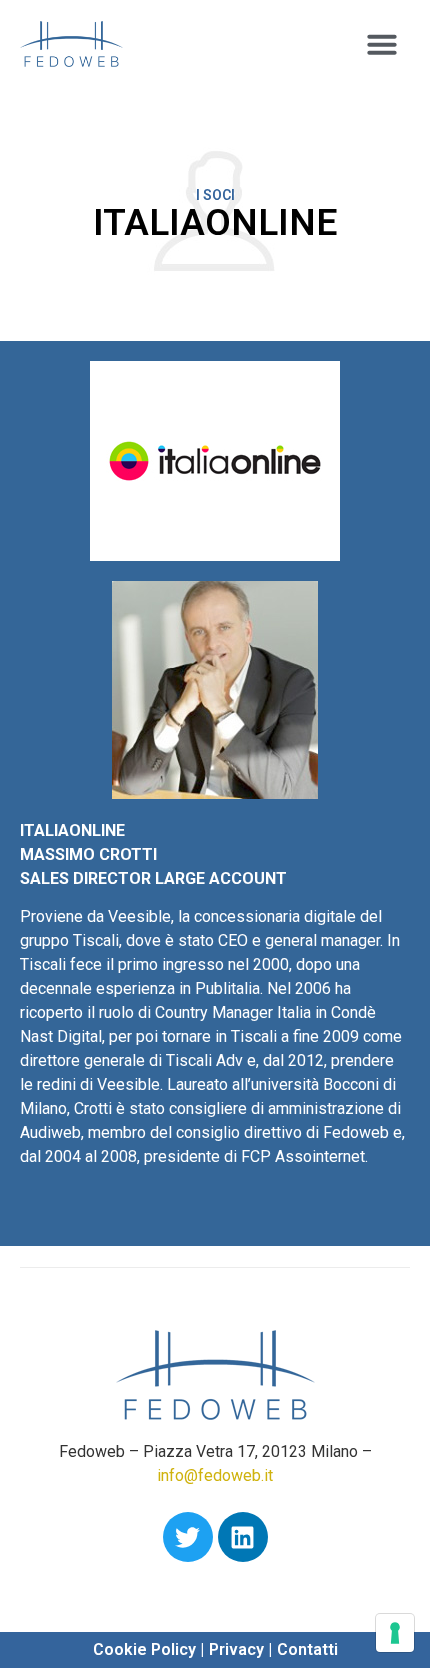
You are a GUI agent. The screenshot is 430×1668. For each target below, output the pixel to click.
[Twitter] (188, 1537)
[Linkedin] (243, 1537)
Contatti (307, 1649)
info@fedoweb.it (215, 1475)
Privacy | (240, 1649)
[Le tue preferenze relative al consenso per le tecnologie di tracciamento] (395, 1633)
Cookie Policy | (148, 1649)
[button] (382, 44)
